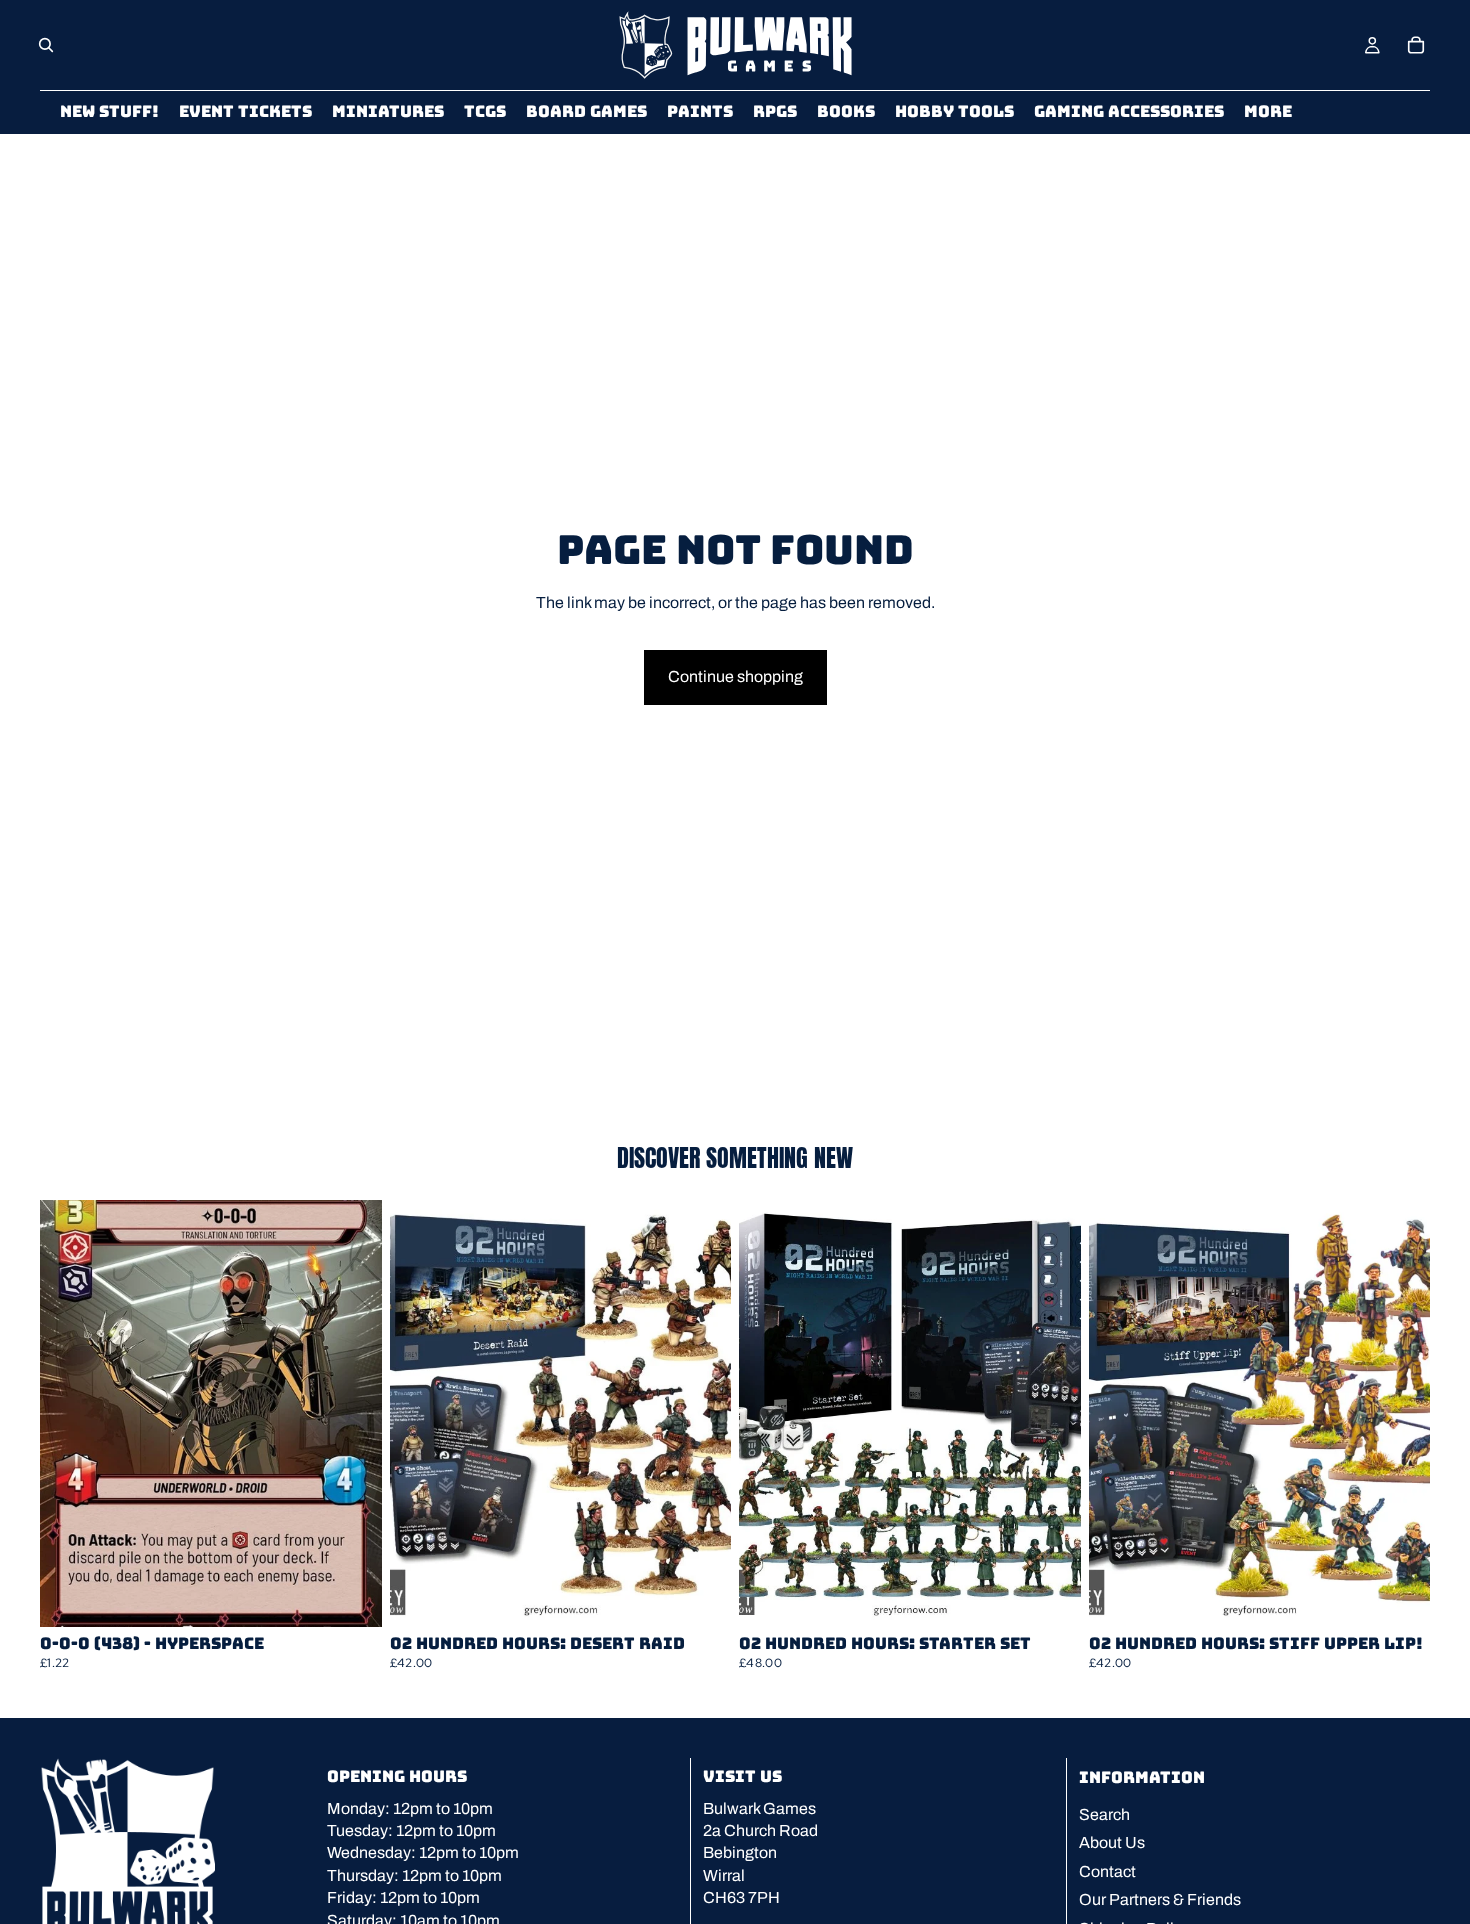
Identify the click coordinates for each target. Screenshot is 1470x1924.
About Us (1112, 1842)
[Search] (46, 45)
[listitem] (1268, 112)
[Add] (351, 1596)
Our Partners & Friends (1160, 1899)
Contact (1107, 1871)
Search (1104, 1814)
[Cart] (1416, 45)
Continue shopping (735, 676)
